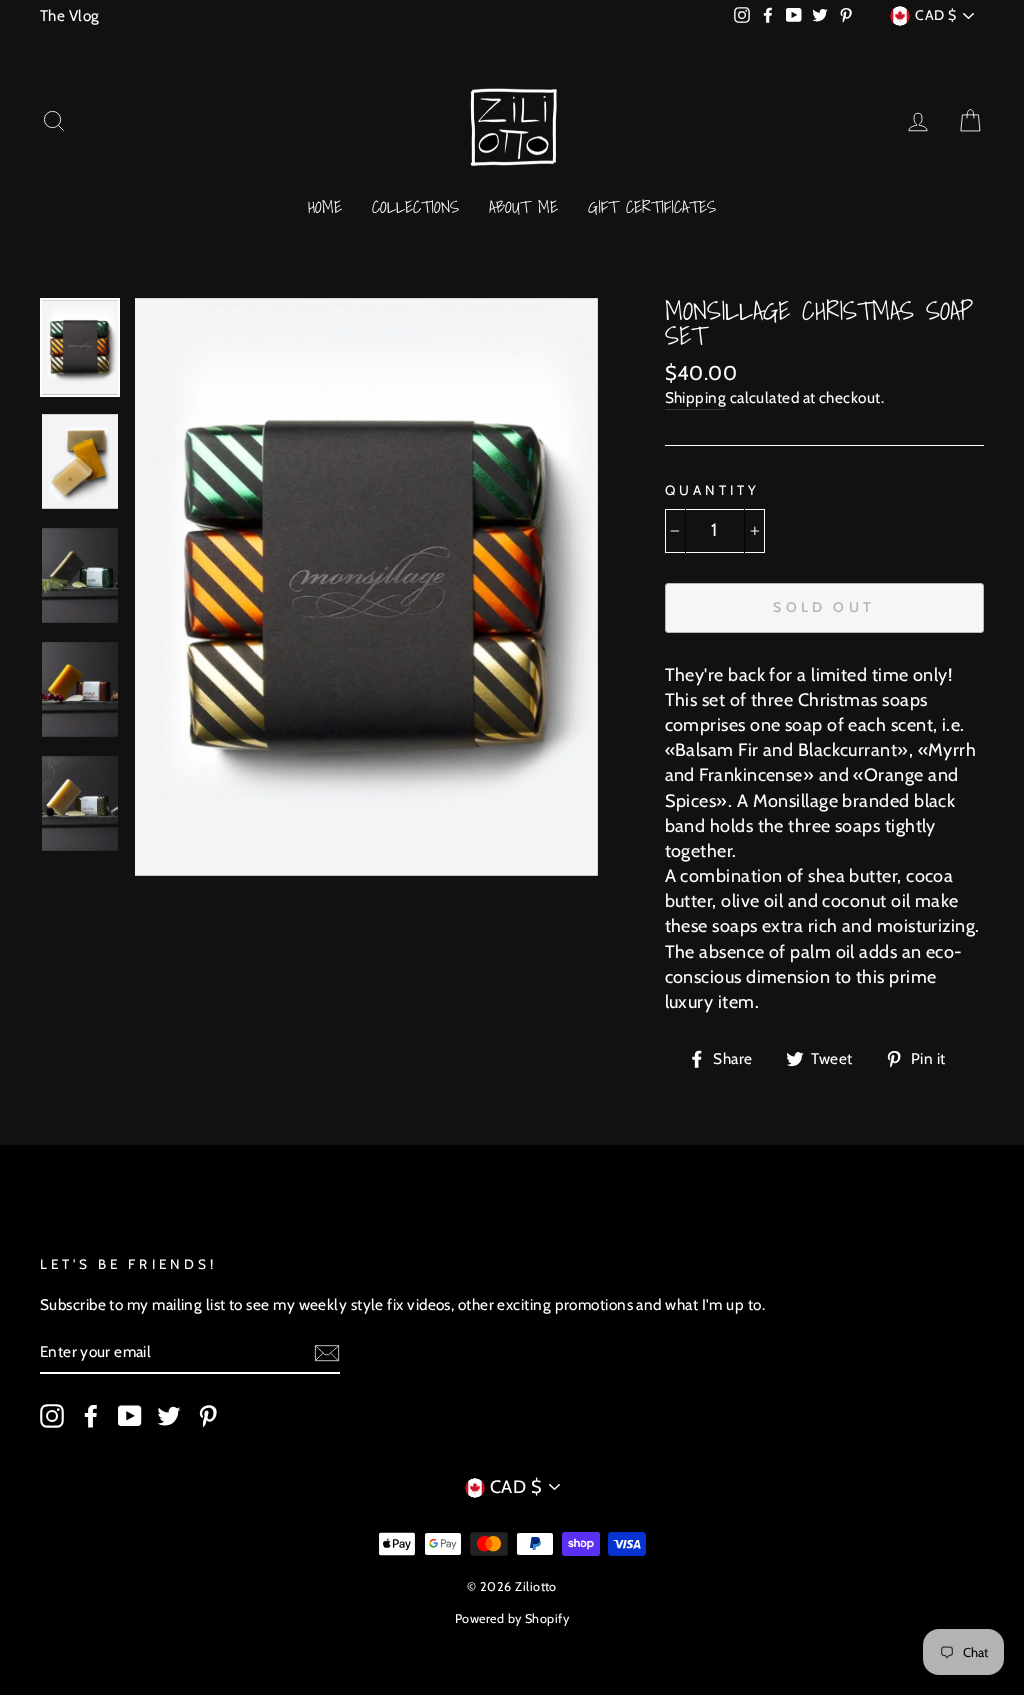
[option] (366, 587)
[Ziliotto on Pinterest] (208, 1416)
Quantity (712, 490)
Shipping (696, 397)
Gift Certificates (652, 206)
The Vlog (70, 15)
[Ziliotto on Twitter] (169, 1416)
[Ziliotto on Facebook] (91, 1416)
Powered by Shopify (512, 1618)
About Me (523, 206)
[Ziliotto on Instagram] (52, 1416)
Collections (415, 206)
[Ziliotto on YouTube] (130, 1416)
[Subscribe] (327, 1353)
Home (325, 206)
